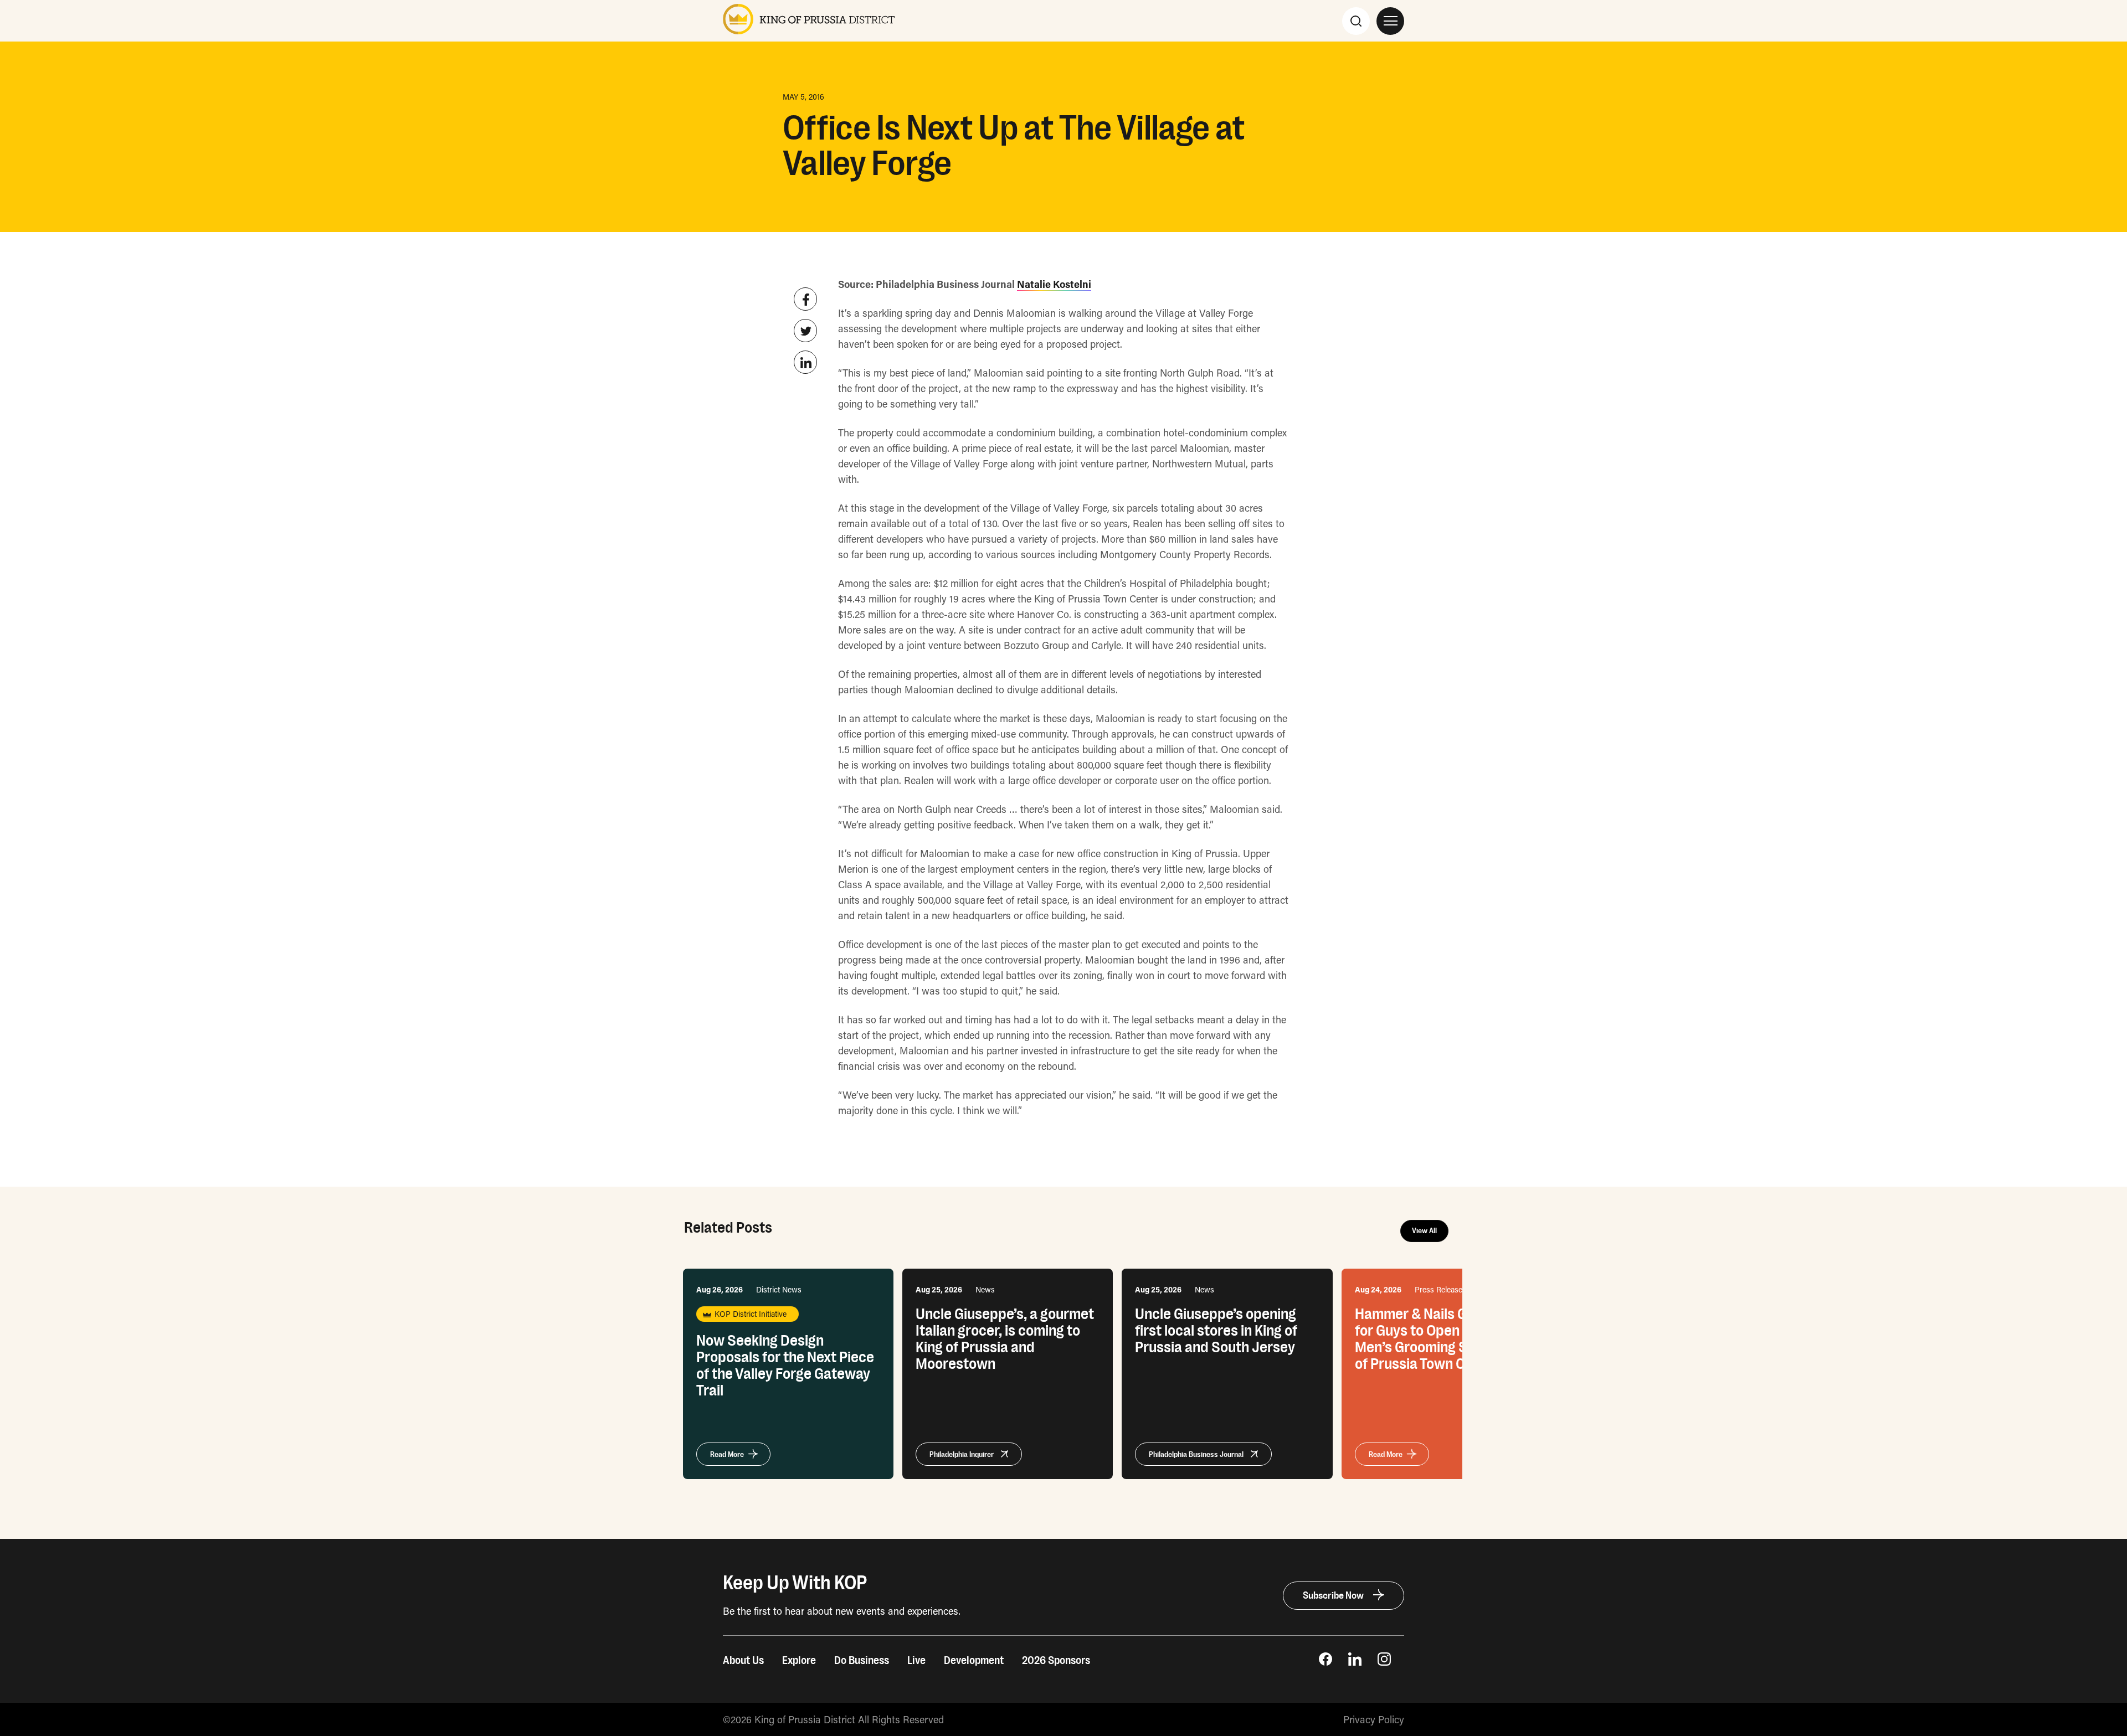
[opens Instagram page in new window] (1384, 1662)
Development (974, 1661)
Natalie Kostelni (1054, 284)
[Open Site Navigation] (1390, 21)
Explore (799, 1661)
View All (1424, 1231)
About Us (743, 1661)
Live (916, 1661)
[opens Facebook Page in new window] (1325, 1662)
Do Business (862, 1661)
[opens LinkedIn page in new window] (1355, 1662)
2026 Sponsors (1056, 1661)
